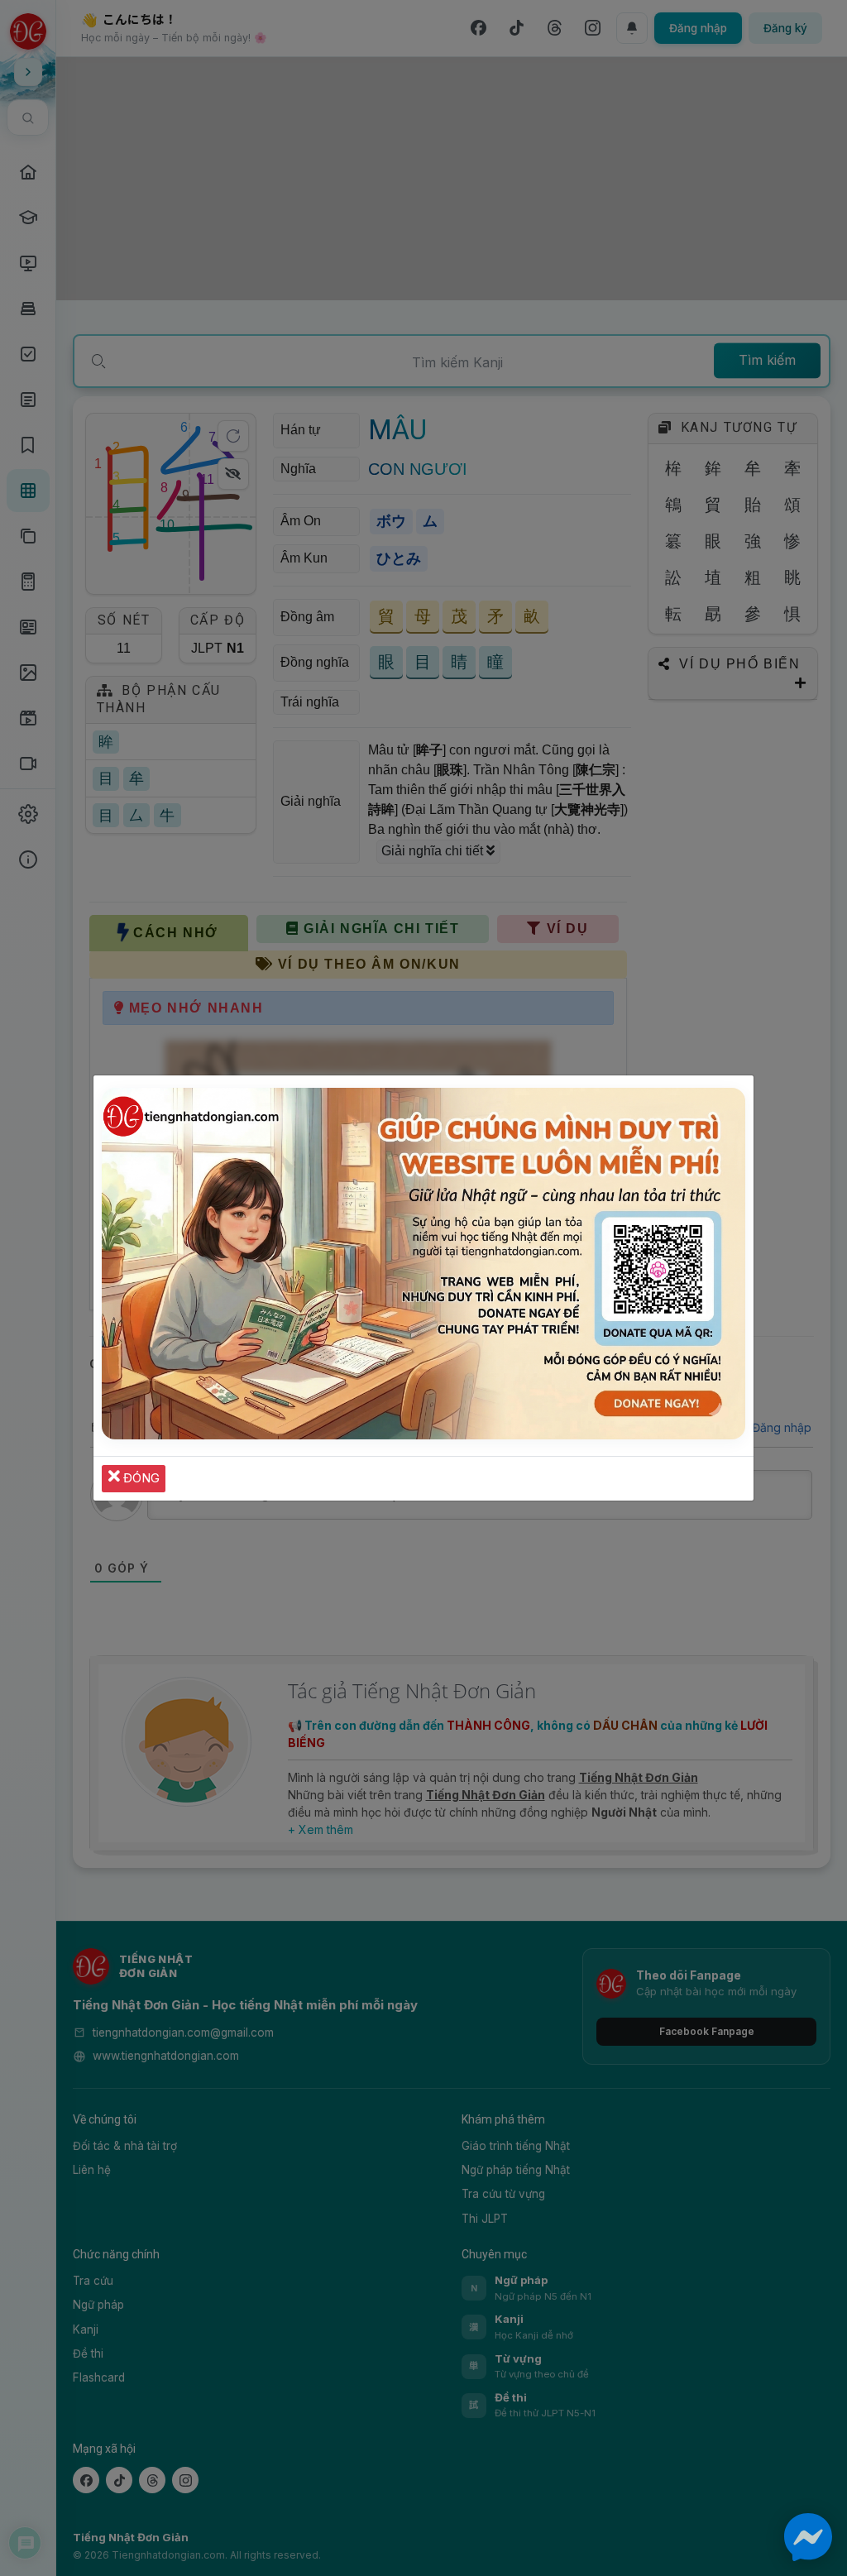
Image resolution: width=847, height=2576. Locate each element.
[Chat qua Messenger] (808, 2537)
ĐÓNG (140, 1478)
